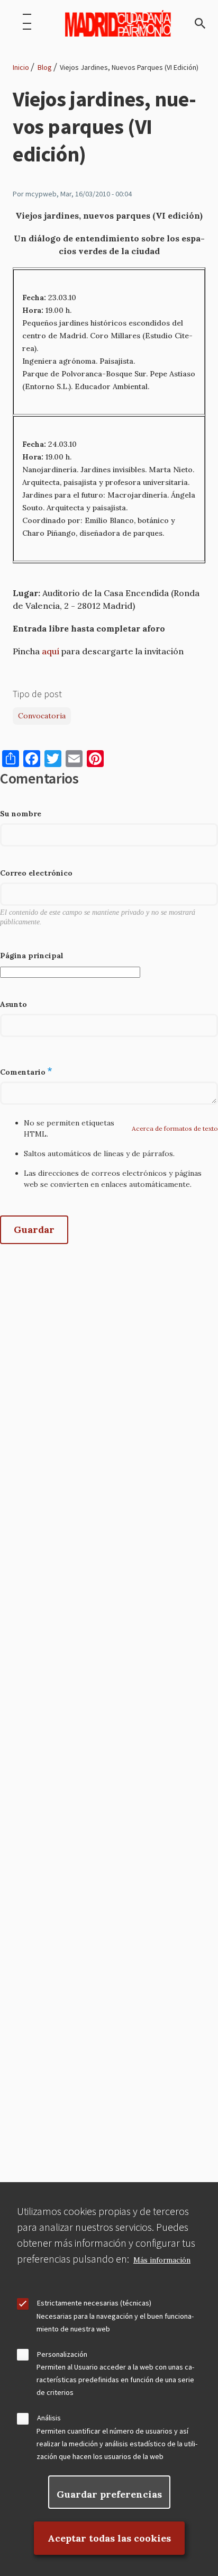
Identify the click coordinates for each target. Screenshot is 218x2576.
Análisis (49, 2418)
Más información (162, 2260)
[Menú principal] (27, 23)
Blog (45, 67)
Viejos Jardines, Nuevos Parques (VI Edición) (129, 67)
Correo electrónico (36, 873)
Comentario (23, 1072)
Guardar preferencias (109, 2494)
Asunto (13, 1004)
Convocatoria (42, 716)
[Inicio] (118, 23)
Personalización (62, 2354)
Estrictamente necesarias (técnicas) (94, 2303)
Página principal (32, 956)
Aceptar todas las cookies (109, 2538)
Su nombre (21, 814)
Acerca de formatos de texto (175, 1128)
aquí (51, 651)
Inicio (21, 67)
